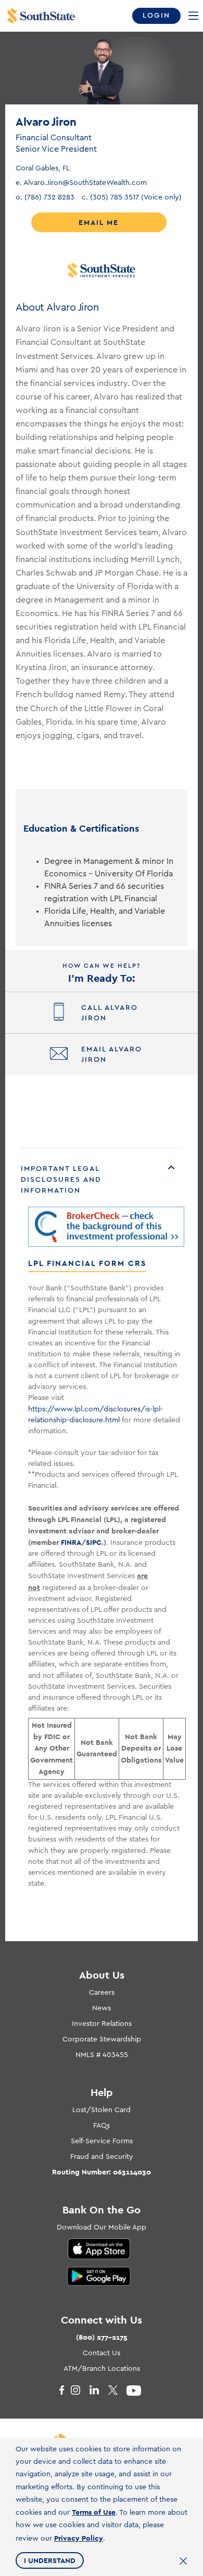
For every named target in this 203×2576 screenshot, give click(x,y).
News (102, 2008)
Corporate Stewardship (102, 2039)
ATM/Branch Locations (102, 2369)
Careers (102, 1993)
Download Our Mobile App (102, 2227)
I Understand (50, 2560)
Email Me (99, 222)
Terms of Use (94, 2512)
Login (156, 16)
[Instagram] (80, 2391)
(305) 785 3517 (132, 197)
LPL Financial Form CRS (87, 1263)
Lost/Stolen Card (102, 2110)
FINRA (71, 1542)
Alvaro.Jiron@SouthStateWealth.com (81, 183)
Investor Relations (102, 2024)
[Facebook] (61, 2391)
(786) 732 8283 (45, 197)
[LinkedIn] (98, 2391)
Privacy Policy (79, 2538)
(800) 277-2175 (102, 2337)
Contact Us (102, 2353)
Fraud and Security (102, 2157)
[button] (102, 1180)
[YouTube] (136, 2391)
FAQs (102, 2126)
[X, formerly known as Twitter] (117, 2391)
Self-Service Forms (102, 2141)
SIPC (94, 1542)
